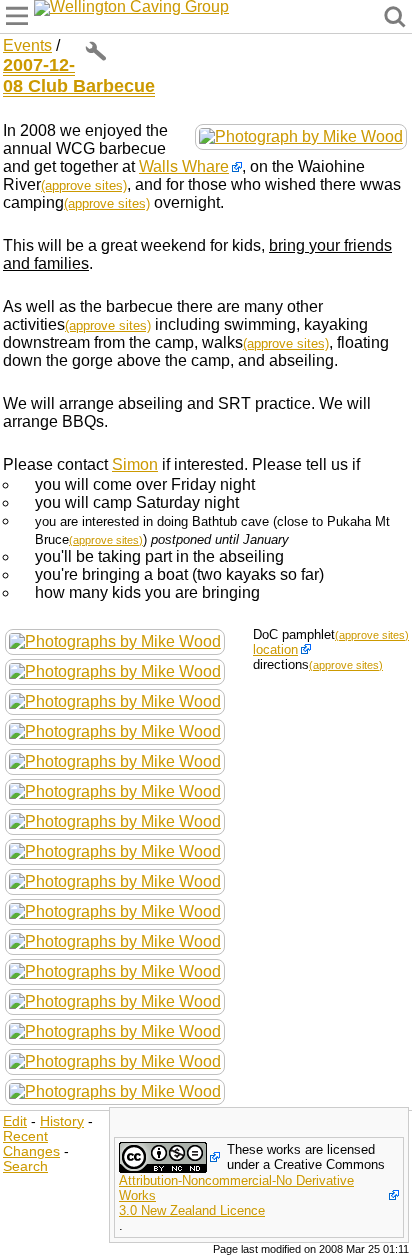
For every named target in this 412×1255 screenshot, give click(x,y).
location (275, 649)
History (62, 1121)
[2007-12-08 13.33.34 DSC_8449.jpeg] (115, 670)
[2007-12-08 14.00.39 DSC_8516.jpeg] (115, 820)
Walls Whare (184, 166)
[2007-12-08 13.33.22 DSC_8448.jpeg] (115, 640)
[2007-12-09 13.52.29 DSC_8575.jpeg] (115, 1000)
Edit (15, 1121)
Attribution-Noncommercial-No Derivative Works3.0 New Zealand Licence (236, 1195)
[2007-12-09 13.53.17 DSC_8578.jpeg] (115, 1030)
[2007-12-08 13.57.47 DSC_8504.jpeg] (115, 790)
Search (25, 1166)
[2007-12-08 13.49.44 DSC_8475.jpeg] (115, 730)
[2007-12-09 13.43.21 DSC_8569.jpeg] (301, 135)
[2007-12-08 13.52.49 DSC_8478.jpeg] (115, 760)
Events (27, 45)
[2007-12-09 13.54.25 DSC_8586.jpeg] (115, 1090)
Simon (135, 464)
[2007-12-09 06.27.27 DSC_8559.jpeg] (115, 910)
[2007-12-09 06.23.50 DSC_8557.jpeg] (115, 880)
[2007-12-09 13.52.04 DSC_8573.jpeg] (115, 970)
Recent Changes (31, 1144)
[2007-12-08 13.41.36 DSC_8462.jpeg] (115, 700)
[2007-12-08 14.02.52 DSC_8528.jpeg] (115, 850)
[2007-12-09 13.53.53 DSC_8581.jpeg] (115, 1060)
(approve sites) (84, 185)
